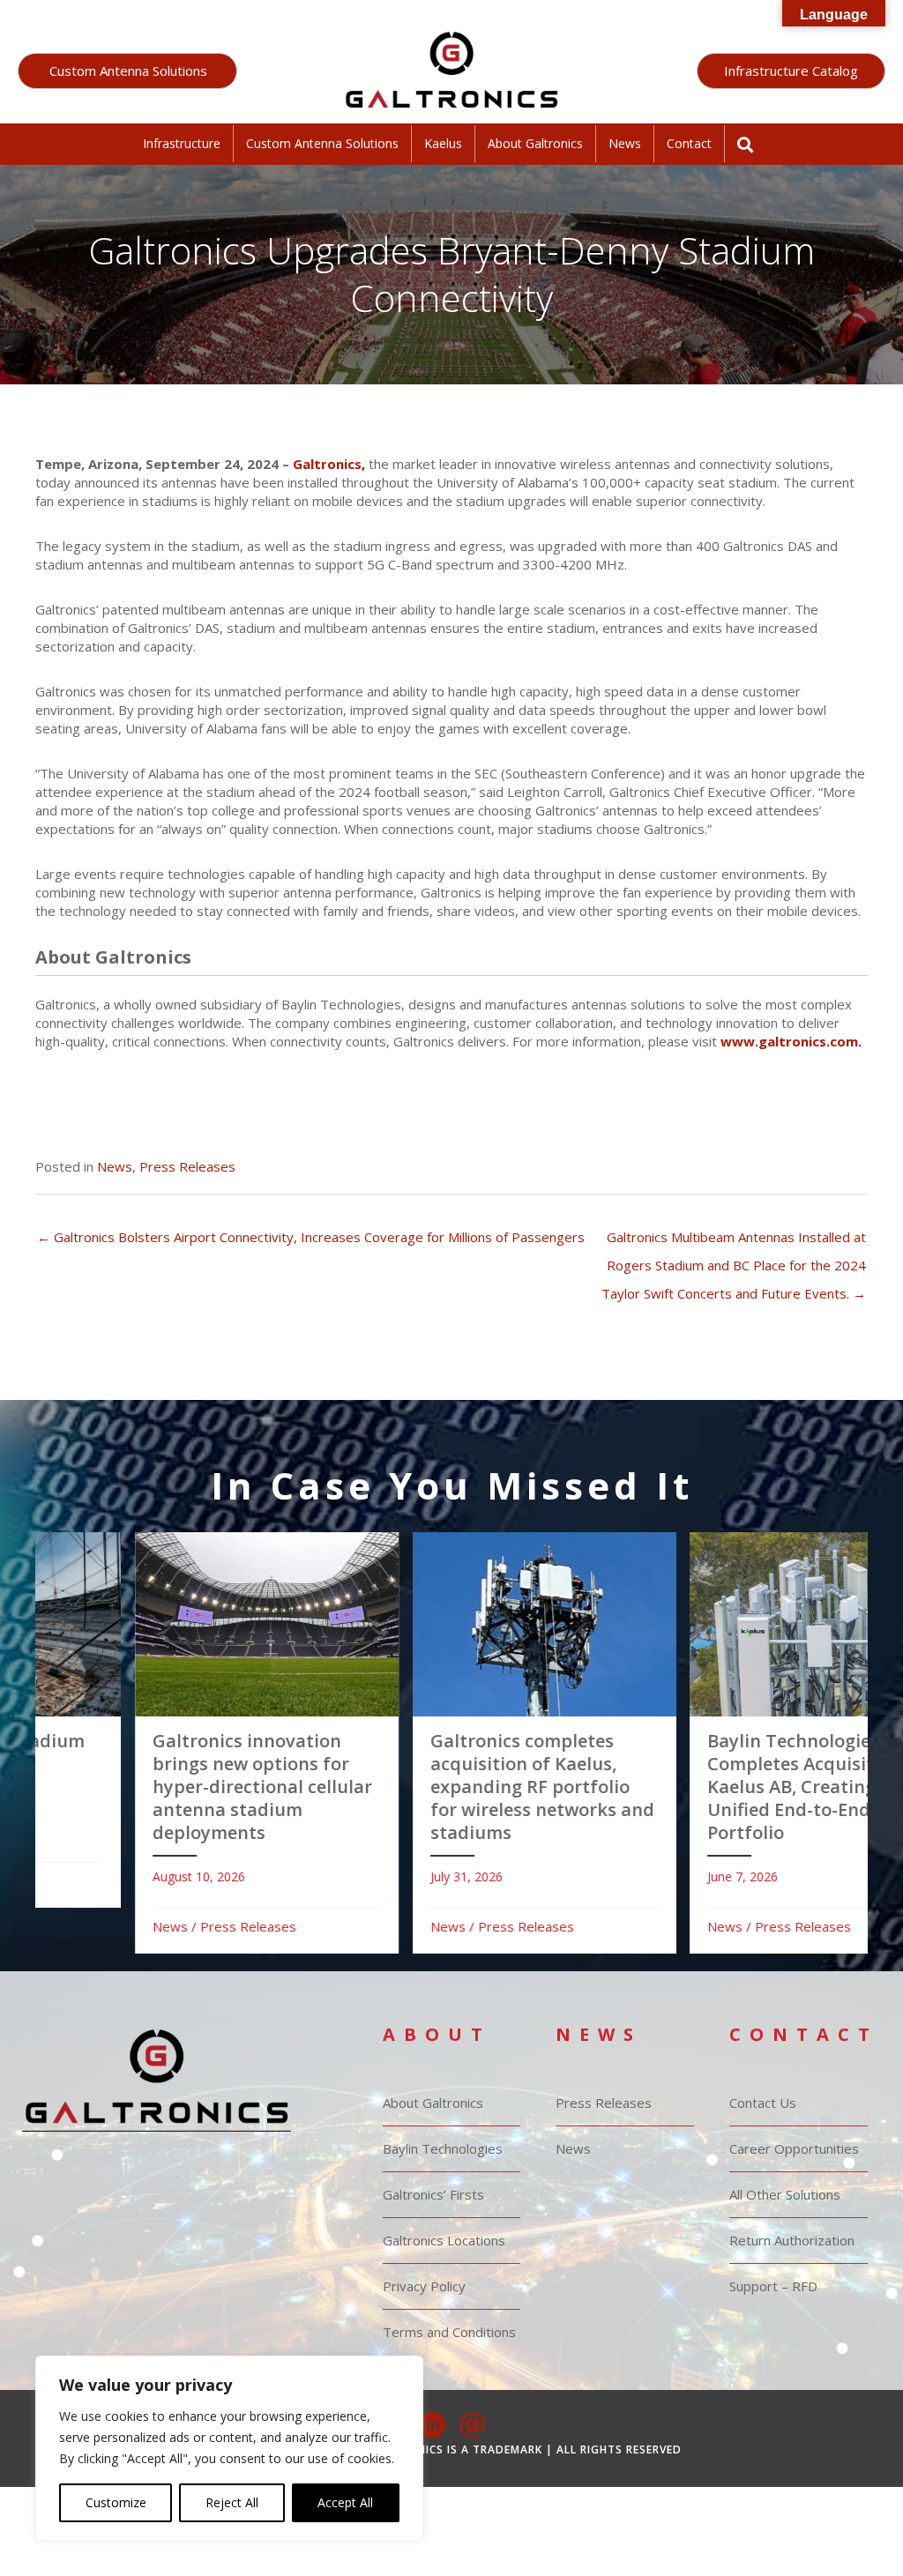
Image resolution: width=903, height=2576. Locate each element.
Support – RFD (773, 2286)
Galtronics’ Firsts (433, 2194)
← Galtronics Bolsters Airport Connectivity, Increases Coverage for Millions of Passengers (311, 1237)
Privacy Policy (424, 2286)
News (625, 143)
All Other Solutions (785, 2194)
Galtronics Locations (444, 2240)
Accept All (345, 2502)
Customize (116, 2502)
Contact (689, 143)
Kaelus (443, 143)
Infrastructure (182, 143)
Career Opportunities (794, 2148)
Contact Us (763, 2103)
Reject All (232, 2502)
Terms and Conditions (449, 2332)
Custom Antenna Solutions (322, 143)
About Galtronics (535, 143)
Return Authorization (792, 2240)
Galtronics (327, 464)
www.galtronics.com (789, 1041)
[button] (127, 71)
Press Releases (187, 1166)
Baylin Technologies (443, 2148)
